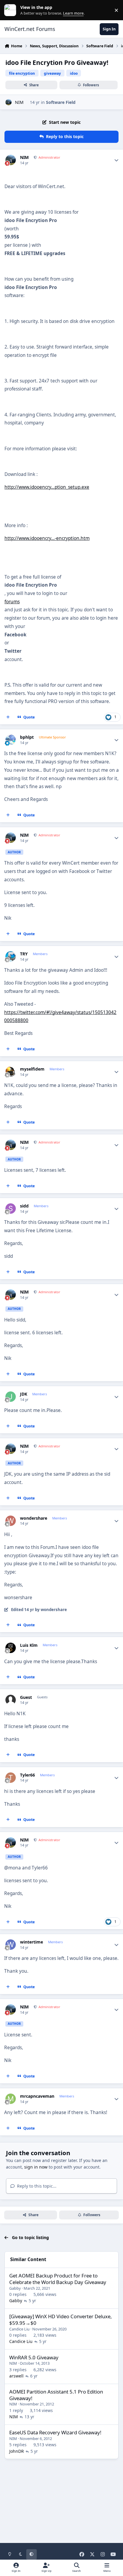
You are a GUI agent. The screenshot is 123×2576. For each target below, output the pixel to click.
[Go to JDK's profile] (11, 1397)
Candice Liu (19, 2329)
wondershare (34, 1518)
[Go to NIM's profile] (9, 102)
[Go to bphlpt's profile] (11, 740)
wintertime (31, 1942)
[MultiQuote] (8, 717)
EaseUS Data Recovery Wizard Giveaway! (55, 2432)
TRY (24, 954)
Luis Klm (29, 1645)
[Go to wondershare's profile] (11, 1521)
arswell (16, 2376)
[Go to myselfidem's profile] (11, 1072)
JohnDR (17, 2451)
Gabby (15, 2288)
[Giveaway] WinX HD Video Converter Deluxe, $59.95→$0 (60, 2320)
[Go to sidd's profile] (11, 1209)
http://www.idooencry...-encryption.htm (47, 538)
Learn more (11, 10)
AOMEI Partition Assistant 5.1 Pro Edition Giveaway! (56, 2395)
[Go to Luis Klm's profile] (11, 1648)
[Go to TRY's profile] (11, 956)
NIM (19, 102)
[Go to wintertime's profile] (11, 1945)
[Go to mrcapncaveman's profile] (11, 2099)
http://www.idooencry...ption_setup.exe (47, 487)
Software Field (61, 102)
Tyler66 (27, 1775)
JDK (24, 1394)
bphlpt (27, 737)
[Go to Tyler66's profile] (11, 1778)
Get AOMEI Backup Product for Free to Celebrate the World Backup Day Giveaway (58, 2279)
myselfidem (32, 1069)
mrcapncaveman (37, 2096)
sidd (24, 1206)
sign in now (36, 2167)
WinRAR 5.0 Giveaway (34, 2357)
